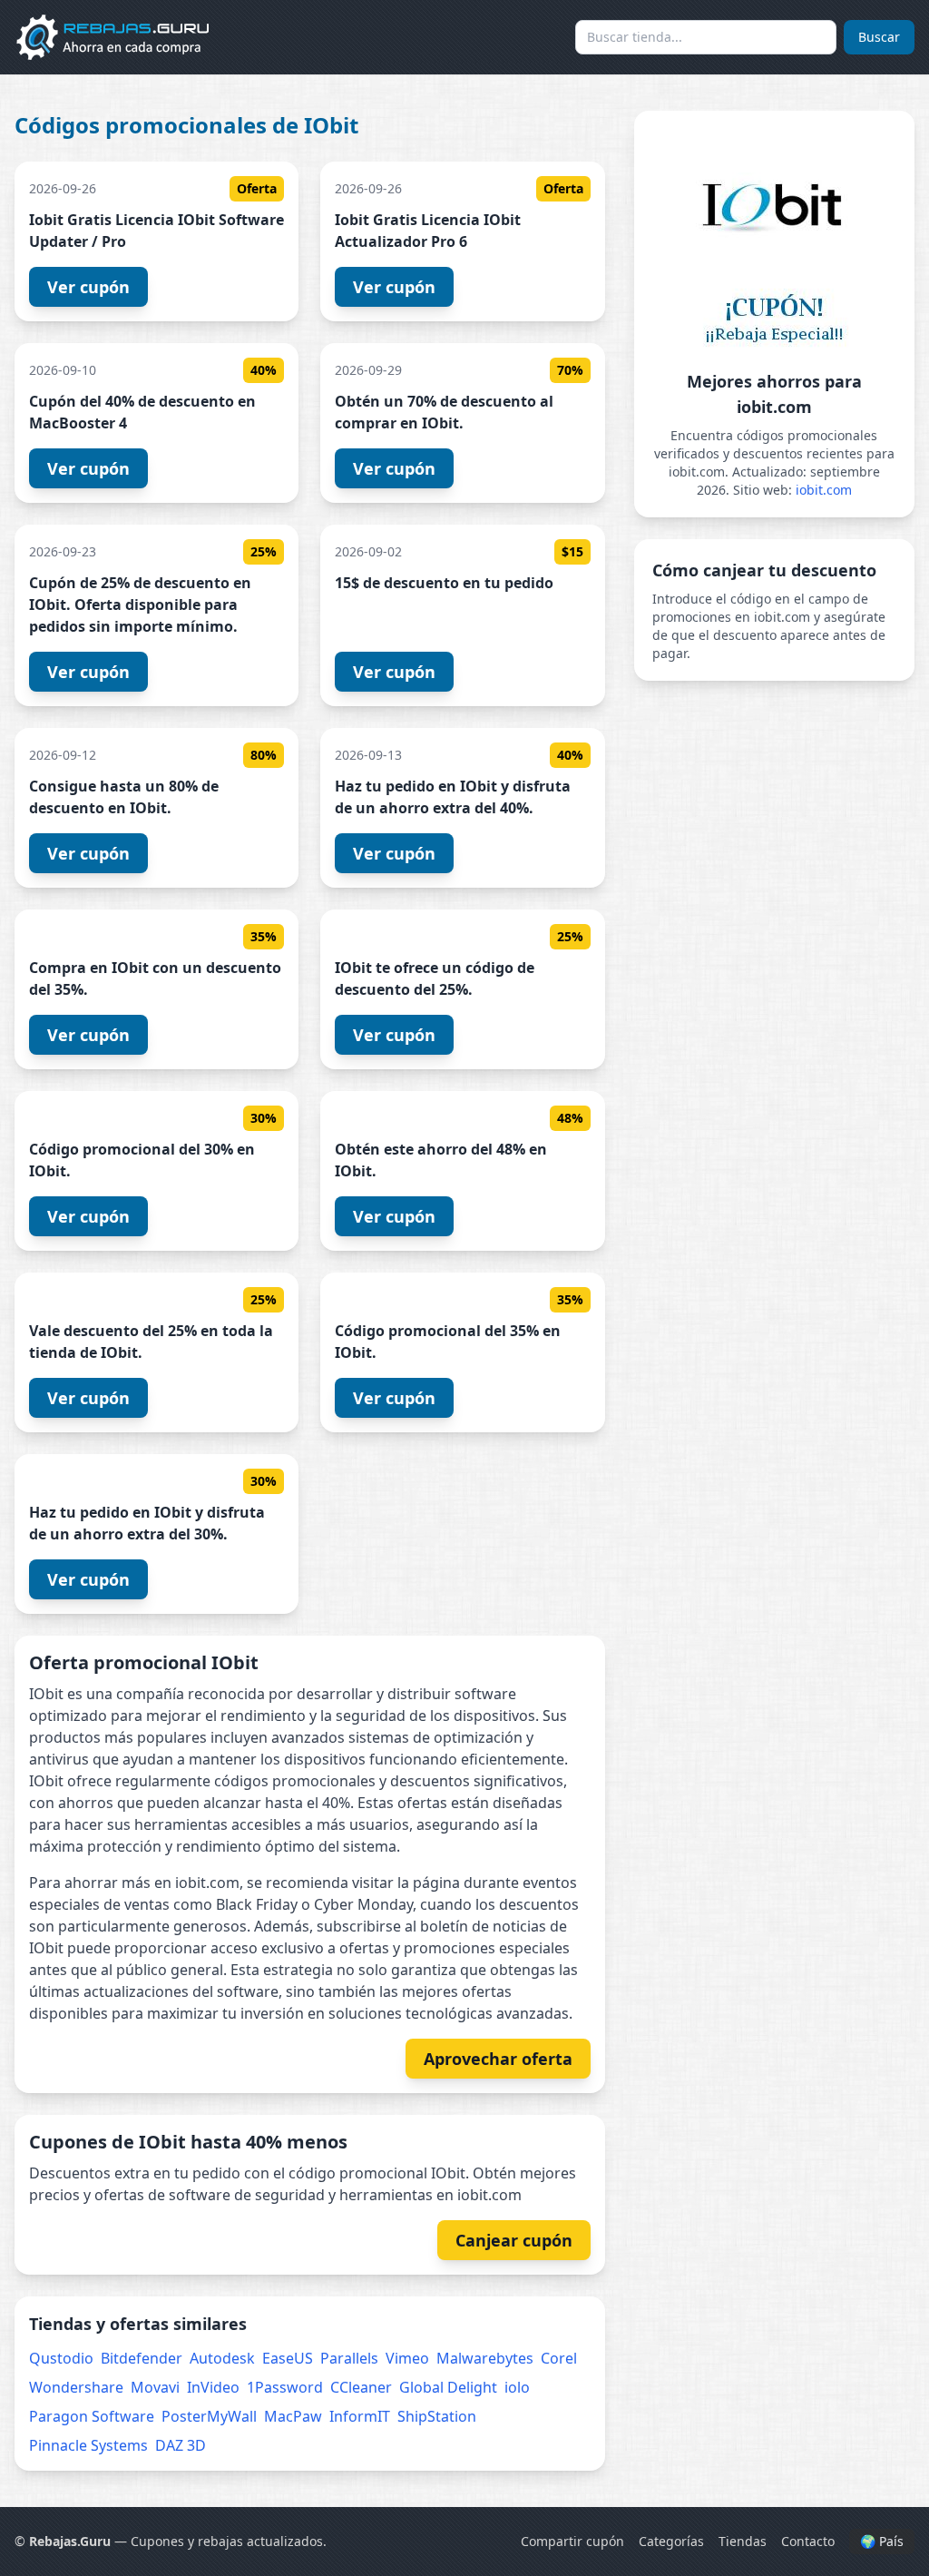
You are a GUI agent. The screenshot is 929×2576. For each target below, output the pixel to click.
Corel (559, 2358)
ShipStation (437, 2416)
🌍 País (882, 2541)
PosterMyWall (209, 2416)
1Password (285, 2387)
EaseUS (288, 2358)
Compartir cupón (572, 2541)
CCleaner (361, 2387)
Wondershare (76, 2387)
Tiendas (743, 2541)
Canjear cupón (514, 2240)
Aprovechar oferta (498, 2059)
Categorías (671, 2541)
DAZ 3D (181, 2445)
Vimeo (407, 2358)
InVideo (213, 2387)
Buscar (879, 37)
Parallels (349, 2358)
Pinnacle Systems (88, 2445)
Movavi (155, 2387)
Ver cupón (88, 287)
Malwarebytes (485, 2358)
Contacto (808, 2541)
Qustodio (61, 2358)
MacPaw (293, 2416)
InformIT (360, 2416)
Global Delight (448, 2387)
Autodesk (222, 2358)
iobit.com (824, 490)
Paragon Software (92, 2416)
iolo (517, 2387)
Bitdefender (142, 2358)
